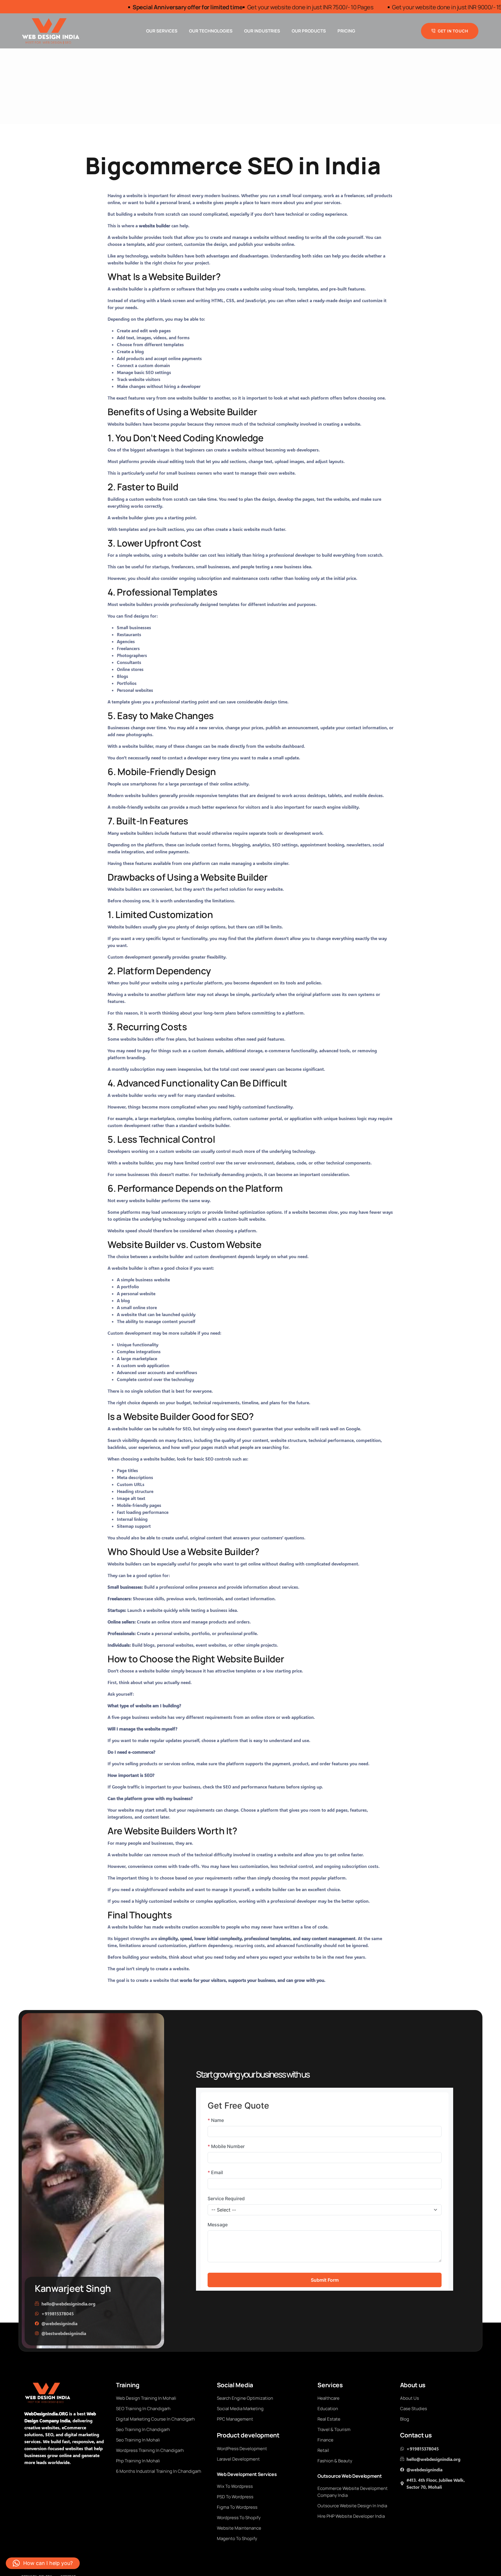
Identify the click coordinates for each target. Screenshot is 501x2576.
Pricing (346, 31)
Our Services (162, 31)
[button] (43, 2563)
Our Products (309, 31)
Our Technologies (211, 31)
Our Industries (262, 31)
